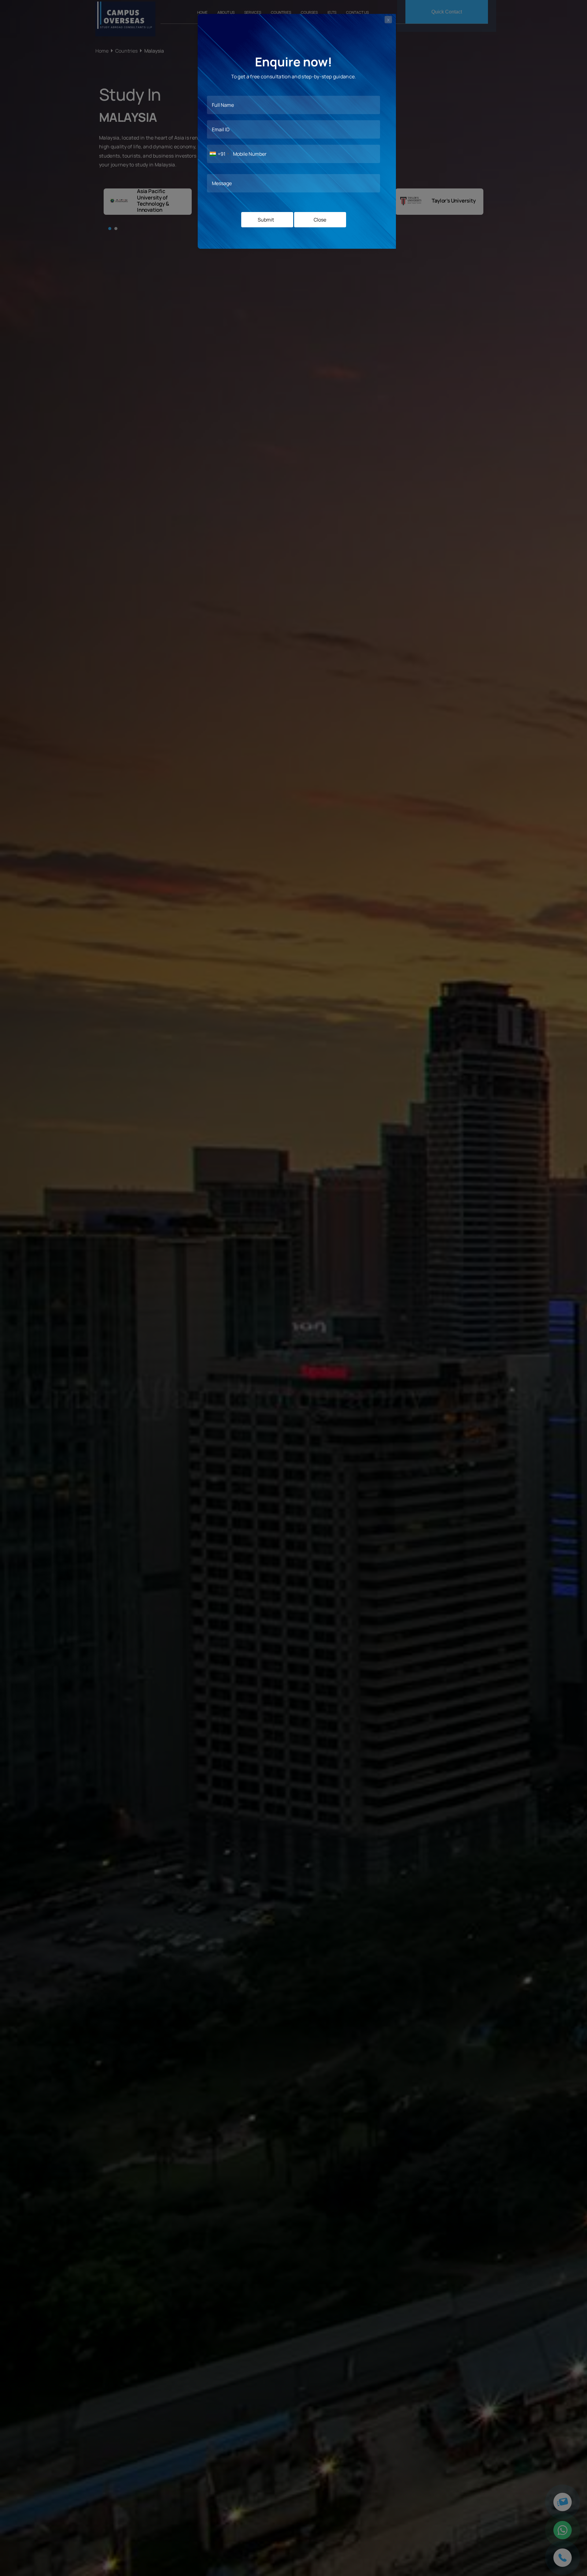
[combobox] (219, 154)
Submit (266, 220)
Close (320, 220)
